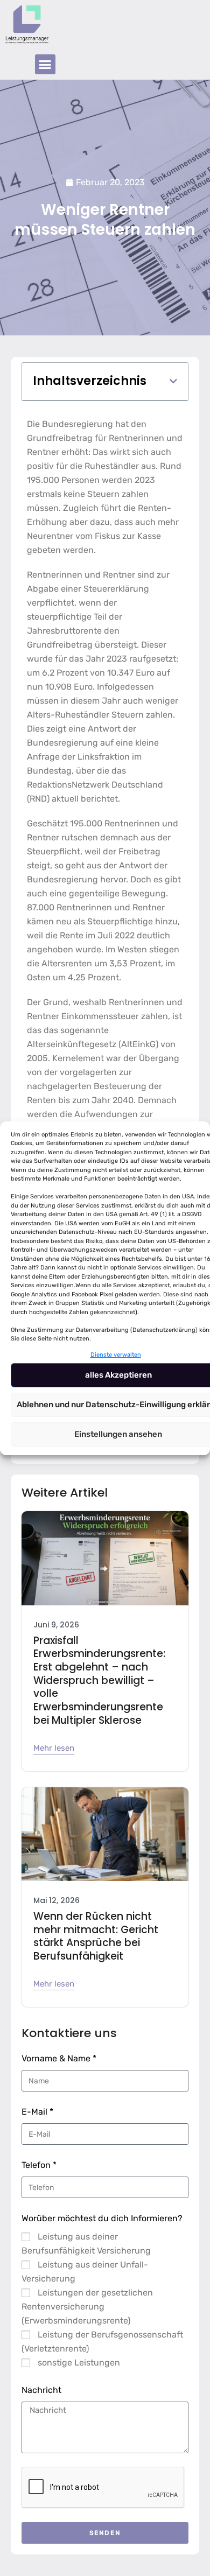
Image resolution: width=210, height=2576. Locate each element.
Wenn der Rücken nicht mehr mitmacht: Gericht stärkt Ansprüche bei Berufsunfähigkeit (96, 1936)
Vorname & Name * (59, 2058)
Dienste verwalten (116, 1355)
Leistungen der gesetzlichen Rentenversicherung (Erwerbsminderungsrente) (87, 2307)
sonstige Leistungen (79, 2363)
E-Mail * (37, 2112)
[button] (45, 65)
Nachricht (41, 2390)
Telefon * (39, 2165)
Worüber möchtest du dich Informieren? (102, 2218)
